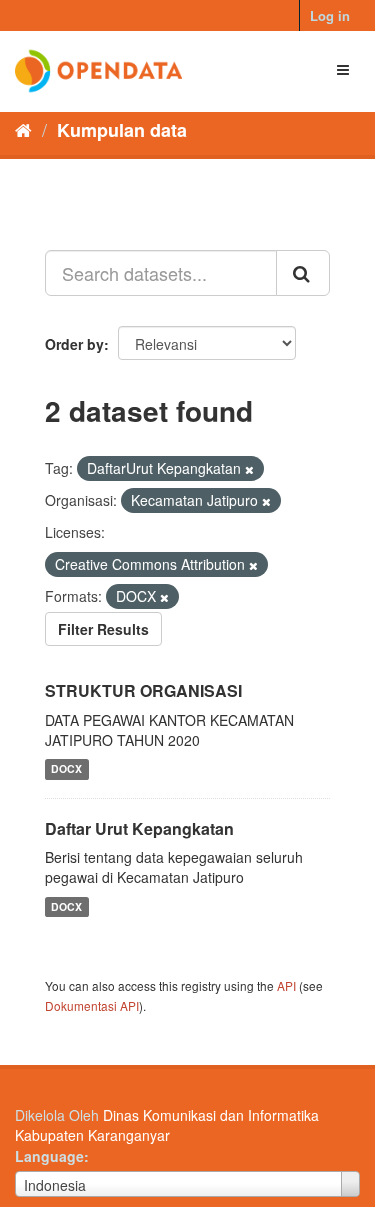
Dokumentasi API (92, 1005)
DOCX (66, 769)
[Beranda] (23, 129)
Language (49, 1156)
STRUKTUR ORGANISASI (143, 690)
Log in (330, 15)
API (286, 985)
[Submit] (303, 273)
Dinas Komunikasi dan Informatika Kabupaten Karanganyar (167, 1125)
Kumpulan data (122, 130)
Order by (74, 344)
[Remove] (249, 469)
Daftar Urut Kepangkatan (139, 828)
